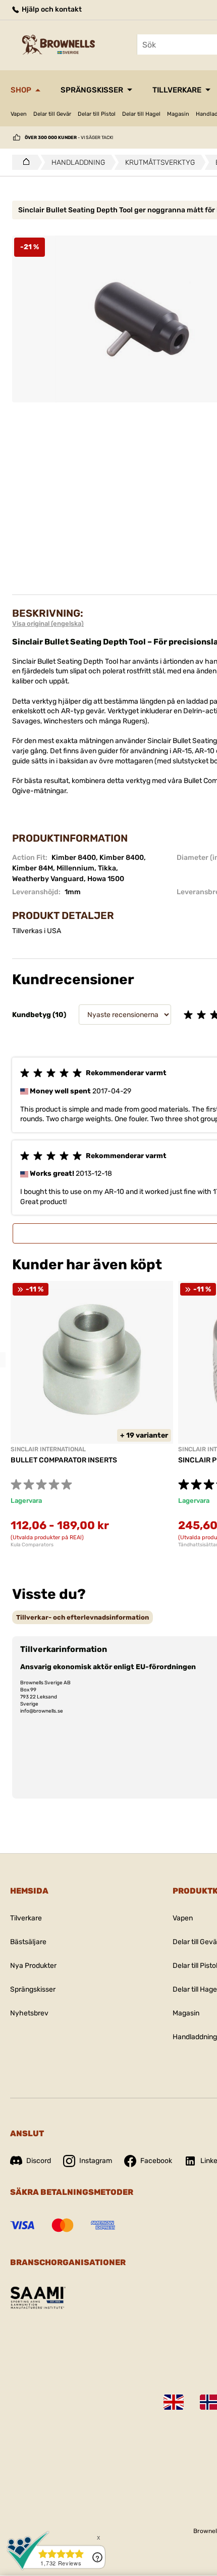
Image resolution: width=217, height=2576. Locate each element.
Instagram (96, 2161)
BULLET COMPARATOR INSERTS (64, 1460)
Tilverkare (26, 1918)
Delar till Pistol (97, 114)
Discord (39, 2161)
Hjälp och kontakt (51, 9)
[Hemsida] (23, 162)
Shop (21, 90)
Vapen (19, 114)
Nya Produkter (33, 1966)
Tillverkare (177, 90)
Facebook (156, 2161)
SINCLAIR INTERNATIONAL (48, 1449)
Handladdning (195, 2037)
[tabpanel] (92, 1414)
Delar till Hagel (141, 114)
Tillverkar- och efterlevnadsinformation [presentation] (83, 1617)
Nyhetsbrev (29, 2013)
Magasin (178, 114)
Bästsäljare (28, 1942)
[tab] (83, 1617)
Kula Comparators (32, 1545)
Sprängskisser (92, 90)
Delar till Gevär (52, 114)
